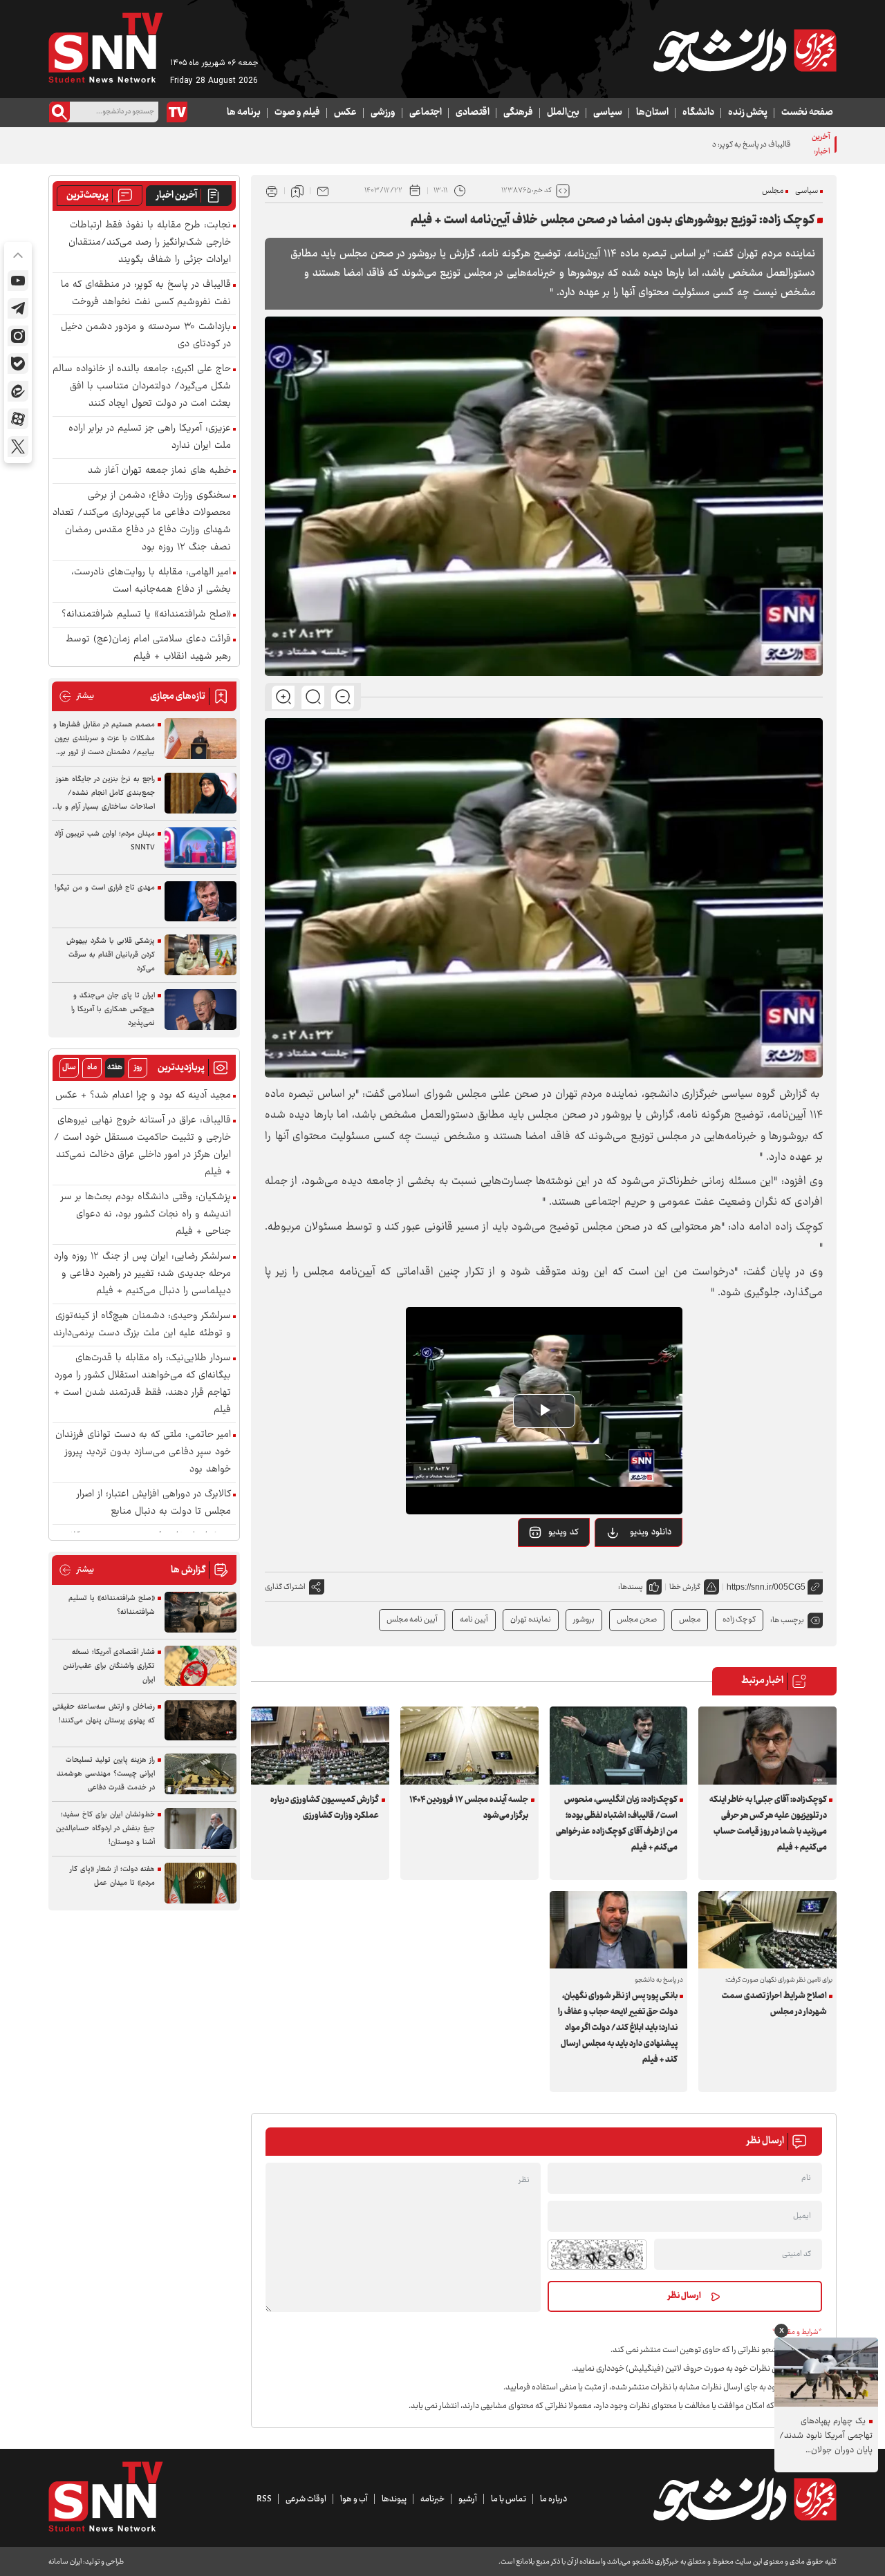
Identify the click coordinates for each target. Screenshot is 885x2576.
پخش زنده (748, 113)
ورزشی (383, 113)
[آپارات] (18, 419)
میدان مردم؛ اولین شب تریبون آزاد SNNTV (105, 841)
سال (69, 1068)
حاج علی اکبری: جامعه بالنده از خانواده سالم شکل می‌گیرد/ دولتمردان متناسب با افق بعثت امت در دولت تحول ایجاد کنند (142, 387)
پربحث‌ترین (87, 196)
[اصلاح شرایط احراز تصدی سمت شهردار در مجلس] (767, 1930)
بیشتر (76, 696)
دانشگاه (698, 113)
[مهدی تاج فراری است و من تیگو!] (201, 902)
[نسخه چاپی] (272, 191)
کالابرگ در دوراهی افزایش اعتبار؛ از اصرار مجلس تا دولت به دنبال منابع (154, 1503)
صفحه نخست (807, 113)
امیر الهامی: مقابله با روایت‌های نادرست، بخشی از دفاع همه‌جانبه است (151, 581)
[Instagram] (18, 336)
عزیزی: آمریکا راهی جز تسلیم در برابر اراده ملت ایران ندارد (150, 438)
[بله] (18, 364)
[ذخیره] (297, 191)
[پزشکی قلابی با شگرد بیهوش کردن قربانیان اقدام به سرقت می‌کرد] (201, 955)
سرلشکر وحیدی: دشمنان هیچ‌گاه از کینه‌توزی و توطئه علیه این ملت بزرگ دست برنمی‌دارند (142, 1325)
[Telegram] (18, 308)
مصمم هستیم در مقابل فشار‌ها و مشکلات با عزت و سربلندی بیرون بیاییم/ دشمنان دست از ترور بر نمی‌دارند (104, 739)
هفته (115, 1068)
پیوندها (394, 2499)
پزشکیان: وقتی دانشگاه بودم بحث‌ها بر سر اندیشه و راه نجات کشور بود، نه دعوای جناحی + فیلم (146, 1215)
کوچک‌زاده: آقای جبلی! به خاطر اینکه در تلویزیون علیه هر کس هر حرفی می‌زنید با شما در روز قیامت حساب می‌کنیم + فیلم (768, 1824)
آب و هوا (354, 2499)
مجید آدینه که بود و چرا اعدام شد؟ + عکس (143, 1096)
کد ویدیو (563, 1532)
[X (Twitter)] (18, 446)
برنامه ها (244, 113)
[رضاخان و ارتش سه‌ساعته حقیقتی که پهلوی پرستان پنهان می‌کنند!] (201, 1721)
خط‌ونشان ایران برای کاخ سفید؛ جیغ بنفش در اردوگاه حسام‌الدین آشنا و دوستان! (105, 1828)
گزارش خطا (685, 1587)
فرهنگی (518, 113)
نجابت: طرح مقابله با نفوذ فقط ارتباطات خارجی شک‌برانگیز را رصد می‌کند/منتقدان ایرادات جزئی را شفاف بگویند (150, 243)
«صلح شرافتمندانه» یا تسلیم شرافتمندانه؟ (146, 615)
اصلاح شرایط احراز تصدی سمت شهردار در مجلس (774, 2004)
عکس (345, 113)
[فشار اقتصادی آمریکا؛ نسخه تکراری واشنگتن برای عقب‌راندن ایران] (201, 1666)
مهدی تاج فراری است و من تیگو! (105, 888)
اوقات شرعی (306, 2499)
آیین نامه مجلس (412, 1620)
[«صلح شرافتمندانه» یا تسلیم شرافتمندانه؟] (201, 1612)
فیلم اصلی (633, 1568)
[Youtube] (18, 281)
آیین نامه (474, 1620)
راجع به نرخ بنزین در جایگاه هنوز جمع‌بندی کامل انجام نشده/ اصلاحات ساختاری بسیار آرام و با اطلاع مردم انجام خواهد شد (105, 793)
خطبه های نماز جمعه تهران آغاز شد (159, 471)
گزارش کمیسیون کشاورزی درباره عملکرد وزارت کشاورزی (325, 1808)
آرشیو (468, 2499)
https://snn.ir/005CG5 (766, 1587)
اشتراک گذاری (285, 1587)
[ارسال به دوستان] (323, 191)
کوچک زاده (739, 1620)
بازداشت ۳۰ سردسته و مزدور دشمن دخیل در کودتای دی (146, 336)
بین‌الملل (563, 113)
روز (138, 1068)
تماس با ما (509, 2499)
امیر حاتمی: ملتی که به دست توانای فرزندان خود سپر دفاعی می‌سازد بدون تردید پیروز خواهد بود (143, 1452)
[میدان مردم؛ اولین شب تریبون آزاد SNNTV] (201, 848)
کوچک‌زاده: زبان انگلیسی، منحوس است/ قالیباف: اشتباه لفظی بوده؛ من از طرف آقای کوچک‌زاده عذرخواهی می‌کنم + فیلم (617, 1824)
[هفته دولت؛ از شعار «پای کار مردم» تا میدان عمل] (201, 1883)
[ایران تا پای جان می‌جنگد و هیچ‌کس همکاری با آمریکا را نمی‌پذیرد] (201, 1009)
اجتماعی (426, 113)
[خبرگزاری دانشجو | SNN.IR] (745, 50)
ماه (92, 1068)
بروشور (584, 1620)
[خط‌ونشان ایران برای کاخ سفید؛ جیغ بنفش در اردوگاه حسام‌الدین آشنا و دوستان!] (201, 1828)
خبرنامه (432, 2499)
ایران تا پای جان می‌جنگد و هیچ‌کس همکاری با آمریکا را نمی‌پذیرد (113, 1009)
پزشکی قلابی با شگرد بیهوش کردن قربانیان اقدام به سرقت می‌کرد (111, 955)
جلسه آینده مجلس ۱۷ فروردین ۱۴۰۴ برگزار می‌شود (469, 1808)
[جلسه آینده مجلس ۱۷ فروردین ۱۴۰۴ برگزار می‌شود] (469, 1745)
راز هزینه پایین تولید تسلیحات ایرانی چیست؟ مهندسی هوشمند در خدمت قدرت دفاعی (106, 1774)
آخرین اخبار (177, 196)
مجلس (773, 191)
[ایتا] (18, 391)
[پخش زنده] (177, 112)
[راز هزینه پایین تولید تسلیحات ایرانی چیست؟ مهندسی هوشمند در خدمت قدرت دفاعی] (201, 1774)
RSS (264, 2499)
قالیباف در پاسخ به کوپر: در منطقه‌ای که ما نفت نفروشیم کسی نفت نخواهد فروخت (666, 145)
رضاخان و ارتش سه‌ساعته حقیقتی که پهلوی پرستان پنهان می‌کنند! (104, 1714)
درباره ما (553, 2499)
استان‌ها (652, 113)
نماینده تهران (531, 1620)
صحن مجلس (637, 1620)
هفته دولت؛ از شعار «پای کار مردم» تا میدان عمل (112, 1876)
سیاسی (608, 113)
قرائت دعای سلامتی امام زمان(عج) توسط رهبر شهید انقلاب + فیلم (148, 648)
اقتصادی (473, 113)
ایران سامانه (65, 2562)
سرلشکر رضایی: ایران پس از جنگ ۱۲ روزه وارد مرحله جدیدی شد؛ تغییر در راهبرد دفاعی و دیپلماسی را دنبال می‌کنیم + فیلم (142, 1274)
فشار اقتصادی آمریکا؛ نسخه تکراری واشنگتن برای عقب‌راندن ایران (109, 1666)
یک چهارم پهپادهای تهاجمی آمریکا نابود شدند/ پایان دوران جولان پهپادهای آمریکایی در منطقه (826, 2436)
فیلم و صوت (297, 113)
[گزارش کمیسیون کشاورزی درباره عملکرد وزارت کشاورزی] (320, 1745)
